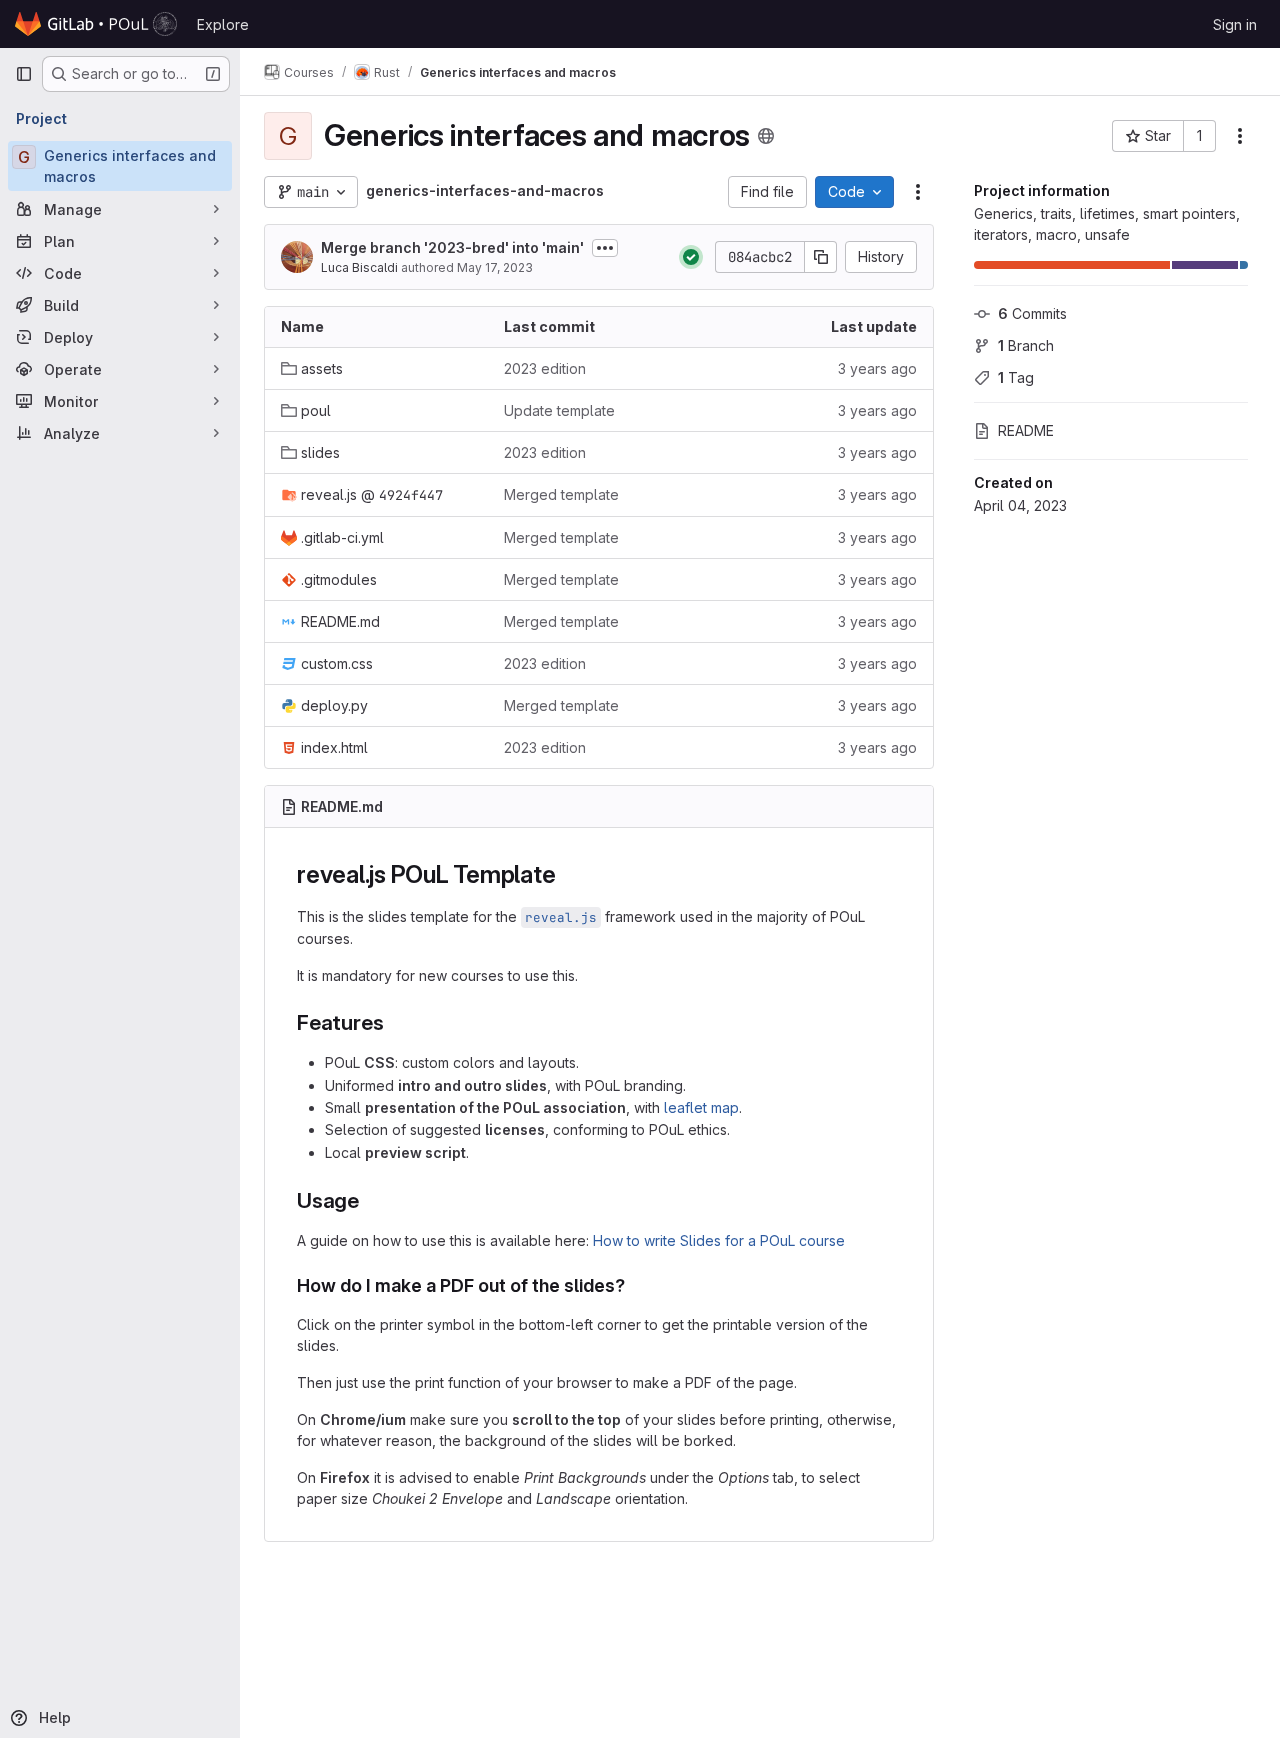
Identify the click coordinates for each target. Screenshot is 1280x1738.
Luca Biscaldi (359, 267)
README (1026, 430)
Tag (1016, 377)
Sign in (1235, 24)
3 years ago (877, 368)
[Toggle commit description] (605, 248)
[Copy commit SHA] (821, 257)
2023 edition (545, 368)
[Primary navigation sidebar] (24, 74)
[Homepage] (96, 24)
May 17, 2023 (495, 267)
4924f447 (411, 495)
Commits (1032, 313)
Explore (223, 24)
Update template (559, 410)
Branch (1026, 345)
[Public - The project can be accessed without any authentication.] (766, 136)
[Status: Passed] (691, 257)
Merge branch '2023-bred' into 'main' (452, 247)
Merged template (561, 494)
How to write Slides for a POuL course (719, 1240)
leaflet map (701, 1107)
